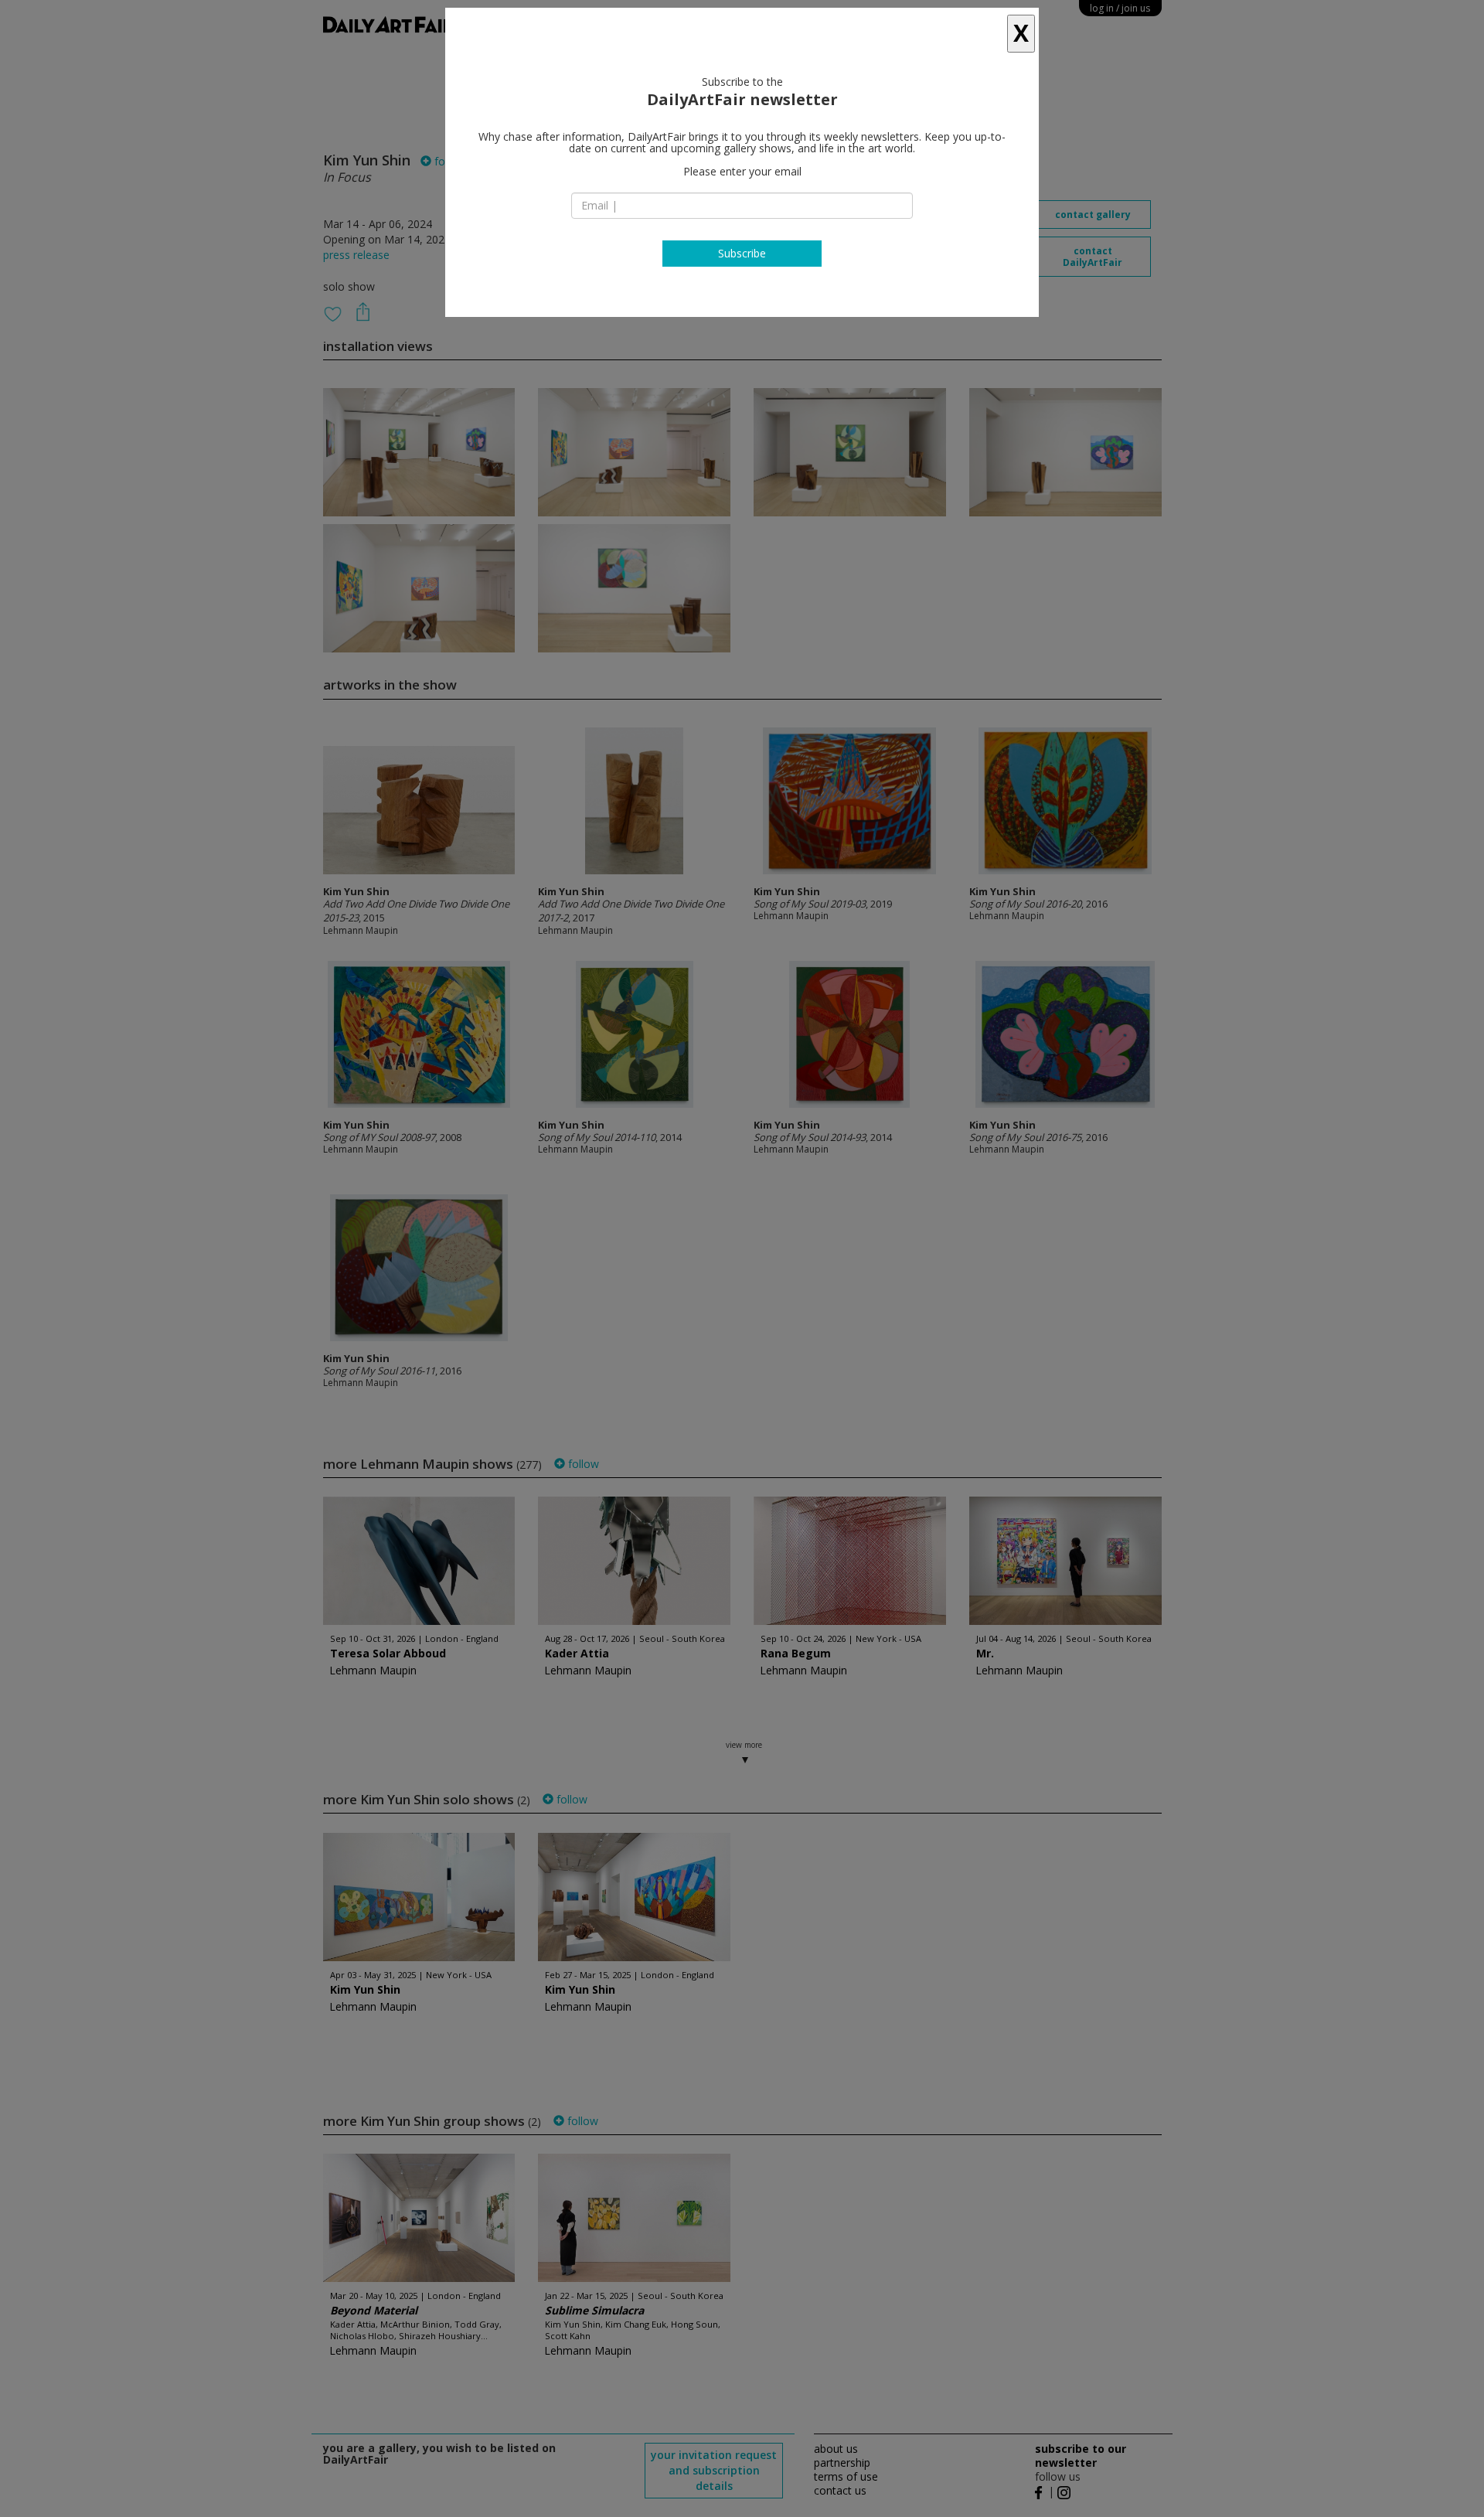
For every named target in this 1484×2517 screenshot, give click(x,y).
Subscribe (742, 253)
